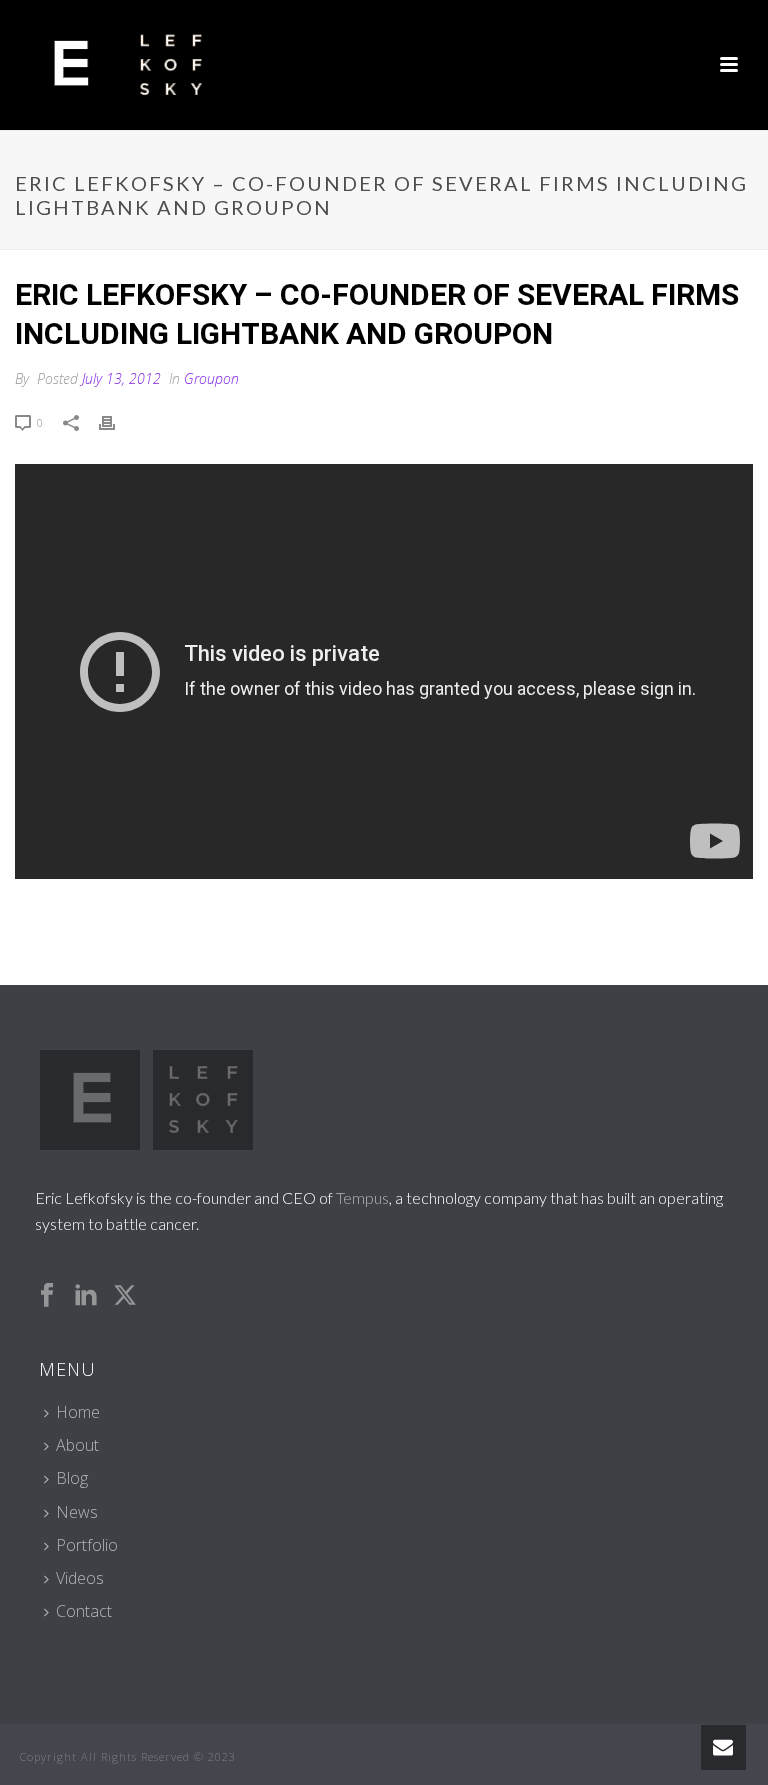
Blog (72, 1478)
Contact (84, 1611)
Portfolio (87, 1545)
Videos (80, 1578)
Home (78, 1412)
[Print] (117, 421)
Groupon (211, 378)
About (77, 1445)
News (77, 1512)
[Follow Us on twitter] (125, 1296)
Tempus (362, 1197)
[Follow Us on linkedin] (86, 1296)
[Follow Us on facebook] (47, 1296)
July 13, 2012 (121, 378)
